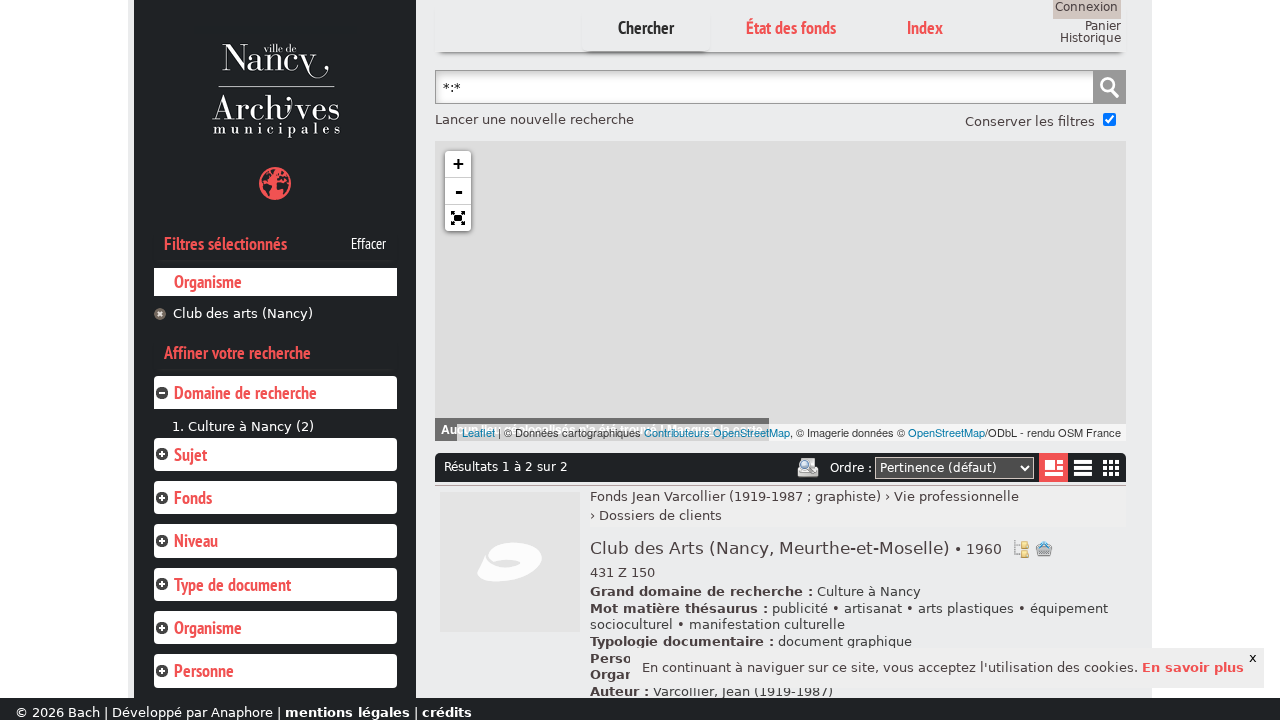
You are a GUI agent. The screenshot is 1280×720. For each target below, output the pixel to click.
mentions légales (347, 712)
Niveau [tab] (196, 540)
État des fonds (791, 27)
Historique (1090, 38)
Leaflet (478, 432)
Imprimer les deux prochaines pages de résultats (808, 468)
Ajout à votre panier (1044, 549)
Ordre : (851, 468)
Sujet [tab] (190, 454)
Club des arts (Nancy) (243, 313)
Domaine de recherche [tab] (245, 392)
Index (925, 27)
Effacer (368, 244)
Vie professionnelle (956, 496)
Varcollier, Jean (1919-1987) (743, 691)
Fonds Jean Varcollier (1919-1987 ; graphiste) (735, 496)
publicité (800, 608)
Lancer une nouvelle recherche (534, 119)
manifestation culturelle (767, 624)
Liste (1053, 467)
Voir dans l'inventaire (1021, 549)
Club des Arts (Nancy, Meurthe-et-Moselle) (796, 548)
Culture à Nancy (869, 591)
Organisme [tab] (208, 627)
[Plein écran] (458, 218)
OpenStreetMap (946, 432)
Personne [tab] (204, 670)
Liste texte (1082, 471)
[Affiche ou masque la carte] (275, 186)
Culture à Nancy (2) (251, 426)
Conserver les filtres (1030, 121)
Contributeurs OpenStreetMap (717, 432)
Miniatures (1111, 467)
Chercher (646, 27)
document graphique (845, 641)
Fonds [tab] (193, 497)
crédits (447, 712)
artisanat (873, 608)
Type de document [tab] (232, 584)
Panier (1103, 26)
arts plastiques (966, 608)
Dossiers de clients (660, 515)
